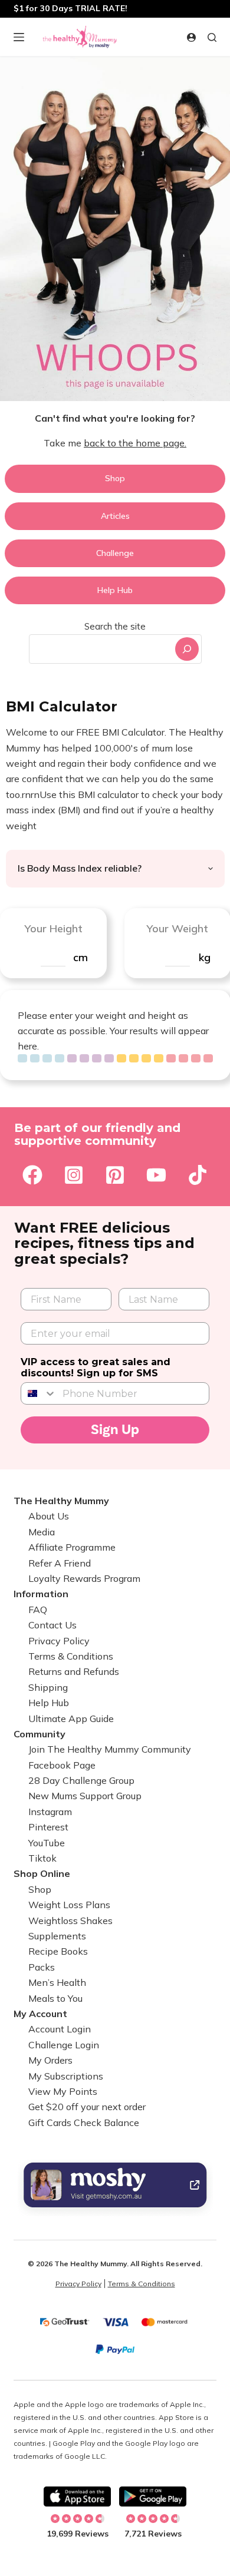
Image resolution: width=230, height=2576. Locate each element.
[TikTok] (198, 1175)
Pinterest (48, 1827)
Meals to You (55, 1998)
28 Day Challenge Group (81, 1780)
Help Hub (49, 1703)
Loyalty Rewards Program (84, 1578)
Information (41, 1594)
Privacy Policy (59, 1641)
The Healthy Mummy (61, 1501)
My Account (40, 2014)
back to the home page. (135, 443)
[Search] (187, 649)
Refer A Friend (60, 1563)
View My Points (63, 2091)
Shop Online (42, 1873)
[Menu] (19, 37)
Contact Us (52, 1625)
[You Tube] (156, 1175)
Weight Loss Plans (69, 1905)
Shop (40, 1889)
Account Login (60, 2029)
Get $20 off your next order (87, 2107)
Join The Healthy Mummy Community (110, 1749)
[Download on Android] (153, 2496)
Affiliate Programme (72, 1547)
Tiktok (42, 1858)
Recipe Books (58, 1951)
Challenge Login (64, 2045)
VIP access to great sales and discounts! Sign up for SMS (96, 1368)
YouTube (47, 1843)
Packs (42, 1967)
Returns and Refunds (74, 1671)
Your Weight (177, 928)
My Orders (50, 2060)
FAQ (38, 1610)
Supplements (57, 1936)
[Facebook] (32, 1175)
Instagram (50, 1812)
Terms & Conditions (71, 1656)
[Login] (191, 37)
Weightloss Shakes (70, 1921)
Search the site (115, 626)
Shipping (48, 1687)
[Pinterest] (115, 1175)
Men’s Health (57, 1982)
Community (40, 1734)
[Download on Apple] (77, 2496)
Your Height (53, 928)
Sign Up (115, 1430)
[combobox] (101, 649)
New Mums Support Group (85, 1796)
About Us (49, 1516)
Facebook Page (62, 1765)
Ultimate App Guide (71, 1719)
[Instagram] (74, 1175)
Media (42, 1532)
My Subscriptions (66, 2076)
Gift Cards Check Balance (84, 2123)
